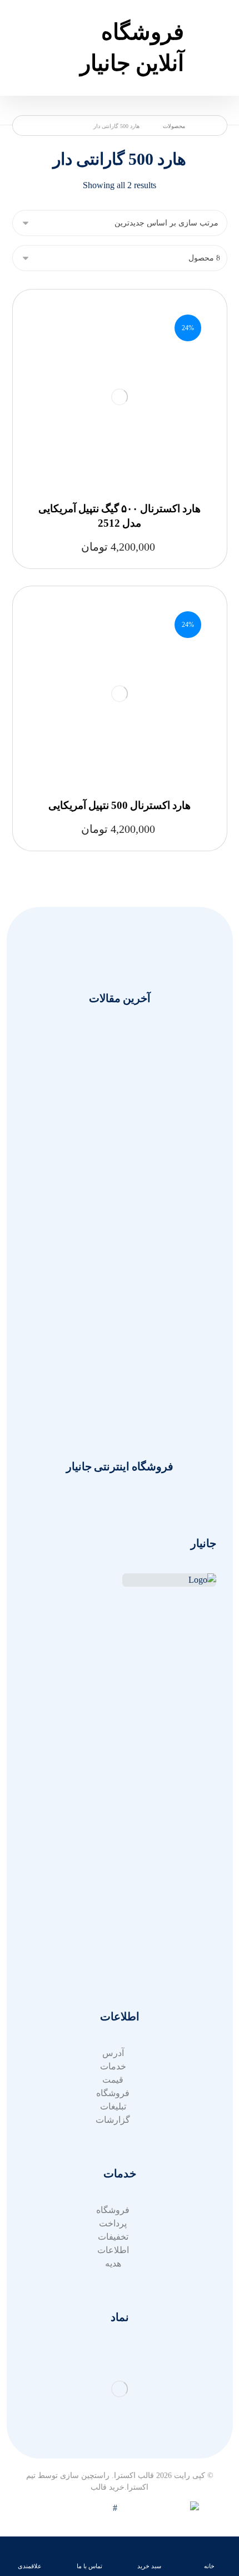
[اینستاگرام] (183, 1685)
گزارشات (113, 2120)
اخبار (113, 1806)
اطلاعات (113, 2250)
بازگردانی (113, 1923)
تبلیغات (113, 2106)
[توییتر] (205, 1685)
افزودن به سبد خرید (116, 381)
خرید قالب (108, 2487)
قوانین (113, 1936)
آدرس (113, 1963)
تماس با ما (113, 1819)
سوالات (113, 1909)
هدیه (113, 2263)
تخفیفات (113, 2237)
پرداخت (113, 2223)
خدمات (113, 1792)
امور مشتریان (113, 1779)
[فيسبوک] (161, 1685)
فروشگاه (113, 2093)
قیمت (113, 2080)
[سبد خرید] (23, 24)
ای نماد (113, 1949)
